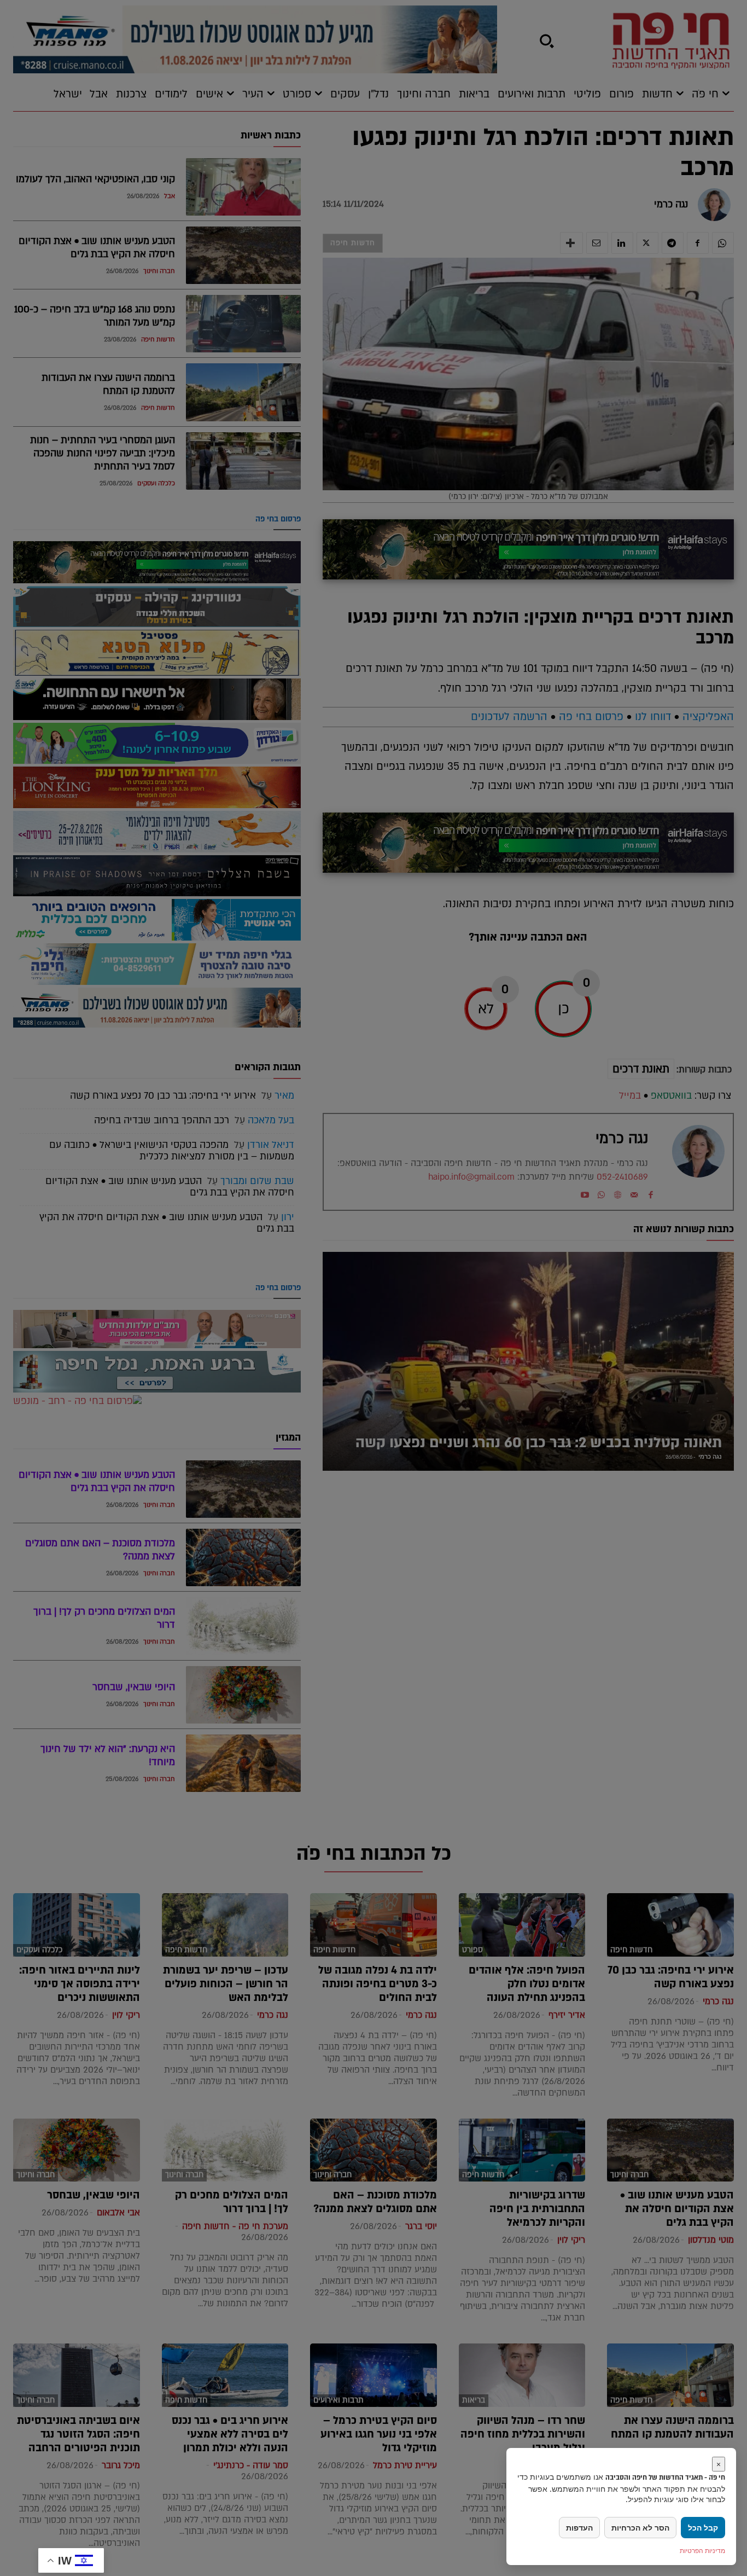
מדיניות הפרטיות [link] (702, 2551)
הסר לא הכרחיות (640, 2528)
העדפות (579, 2528)
